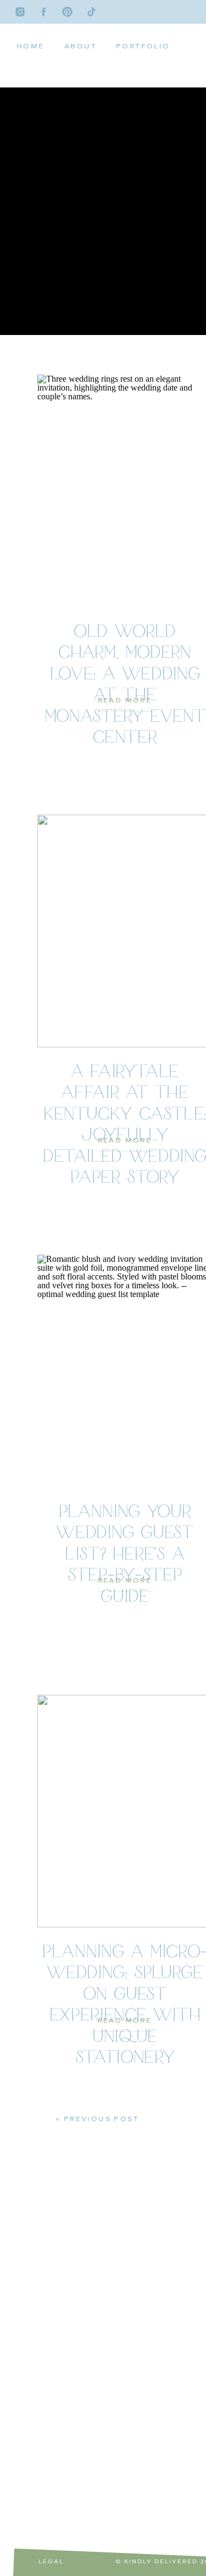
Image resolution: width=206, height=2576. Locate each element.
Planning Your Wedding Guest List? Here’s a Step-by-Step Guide (125, 1555)
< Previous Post (98, 2119)
